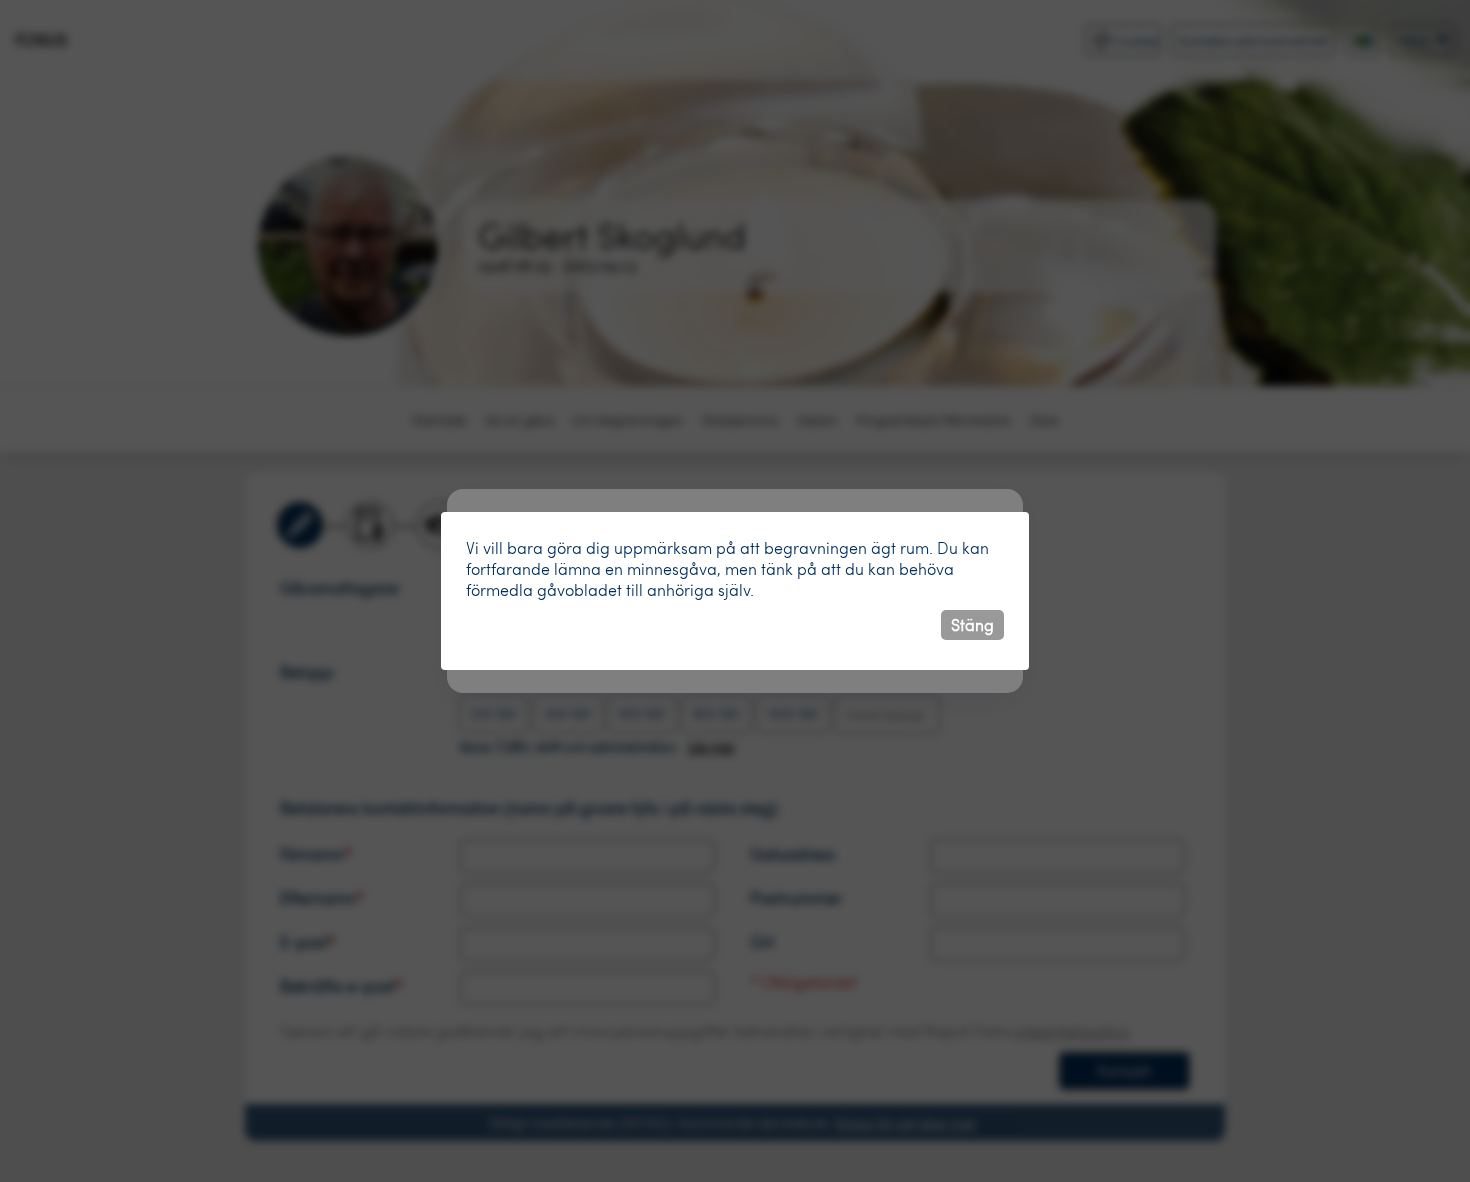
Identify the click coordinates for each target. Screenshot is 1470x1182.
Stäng (972, 624)
